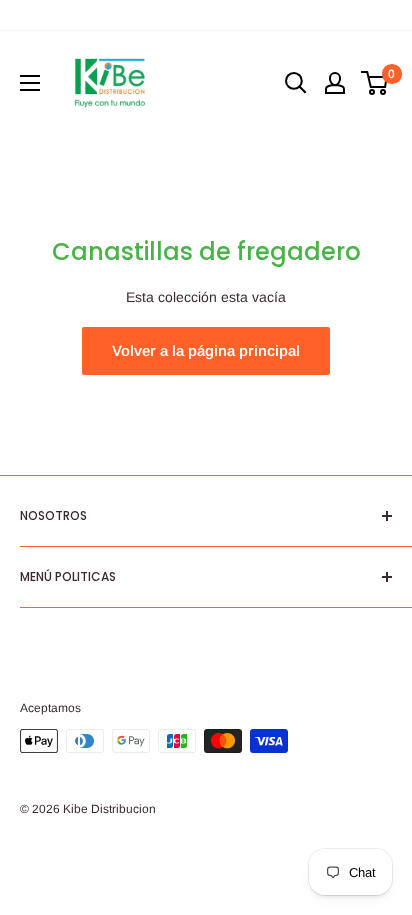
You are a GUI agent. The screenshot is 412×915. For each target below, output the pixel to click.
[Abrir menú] (30, 83)
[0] (375, 83)
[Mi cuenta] (335, 83)
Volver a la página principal (206, 350)
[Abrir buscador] (296, 83)
